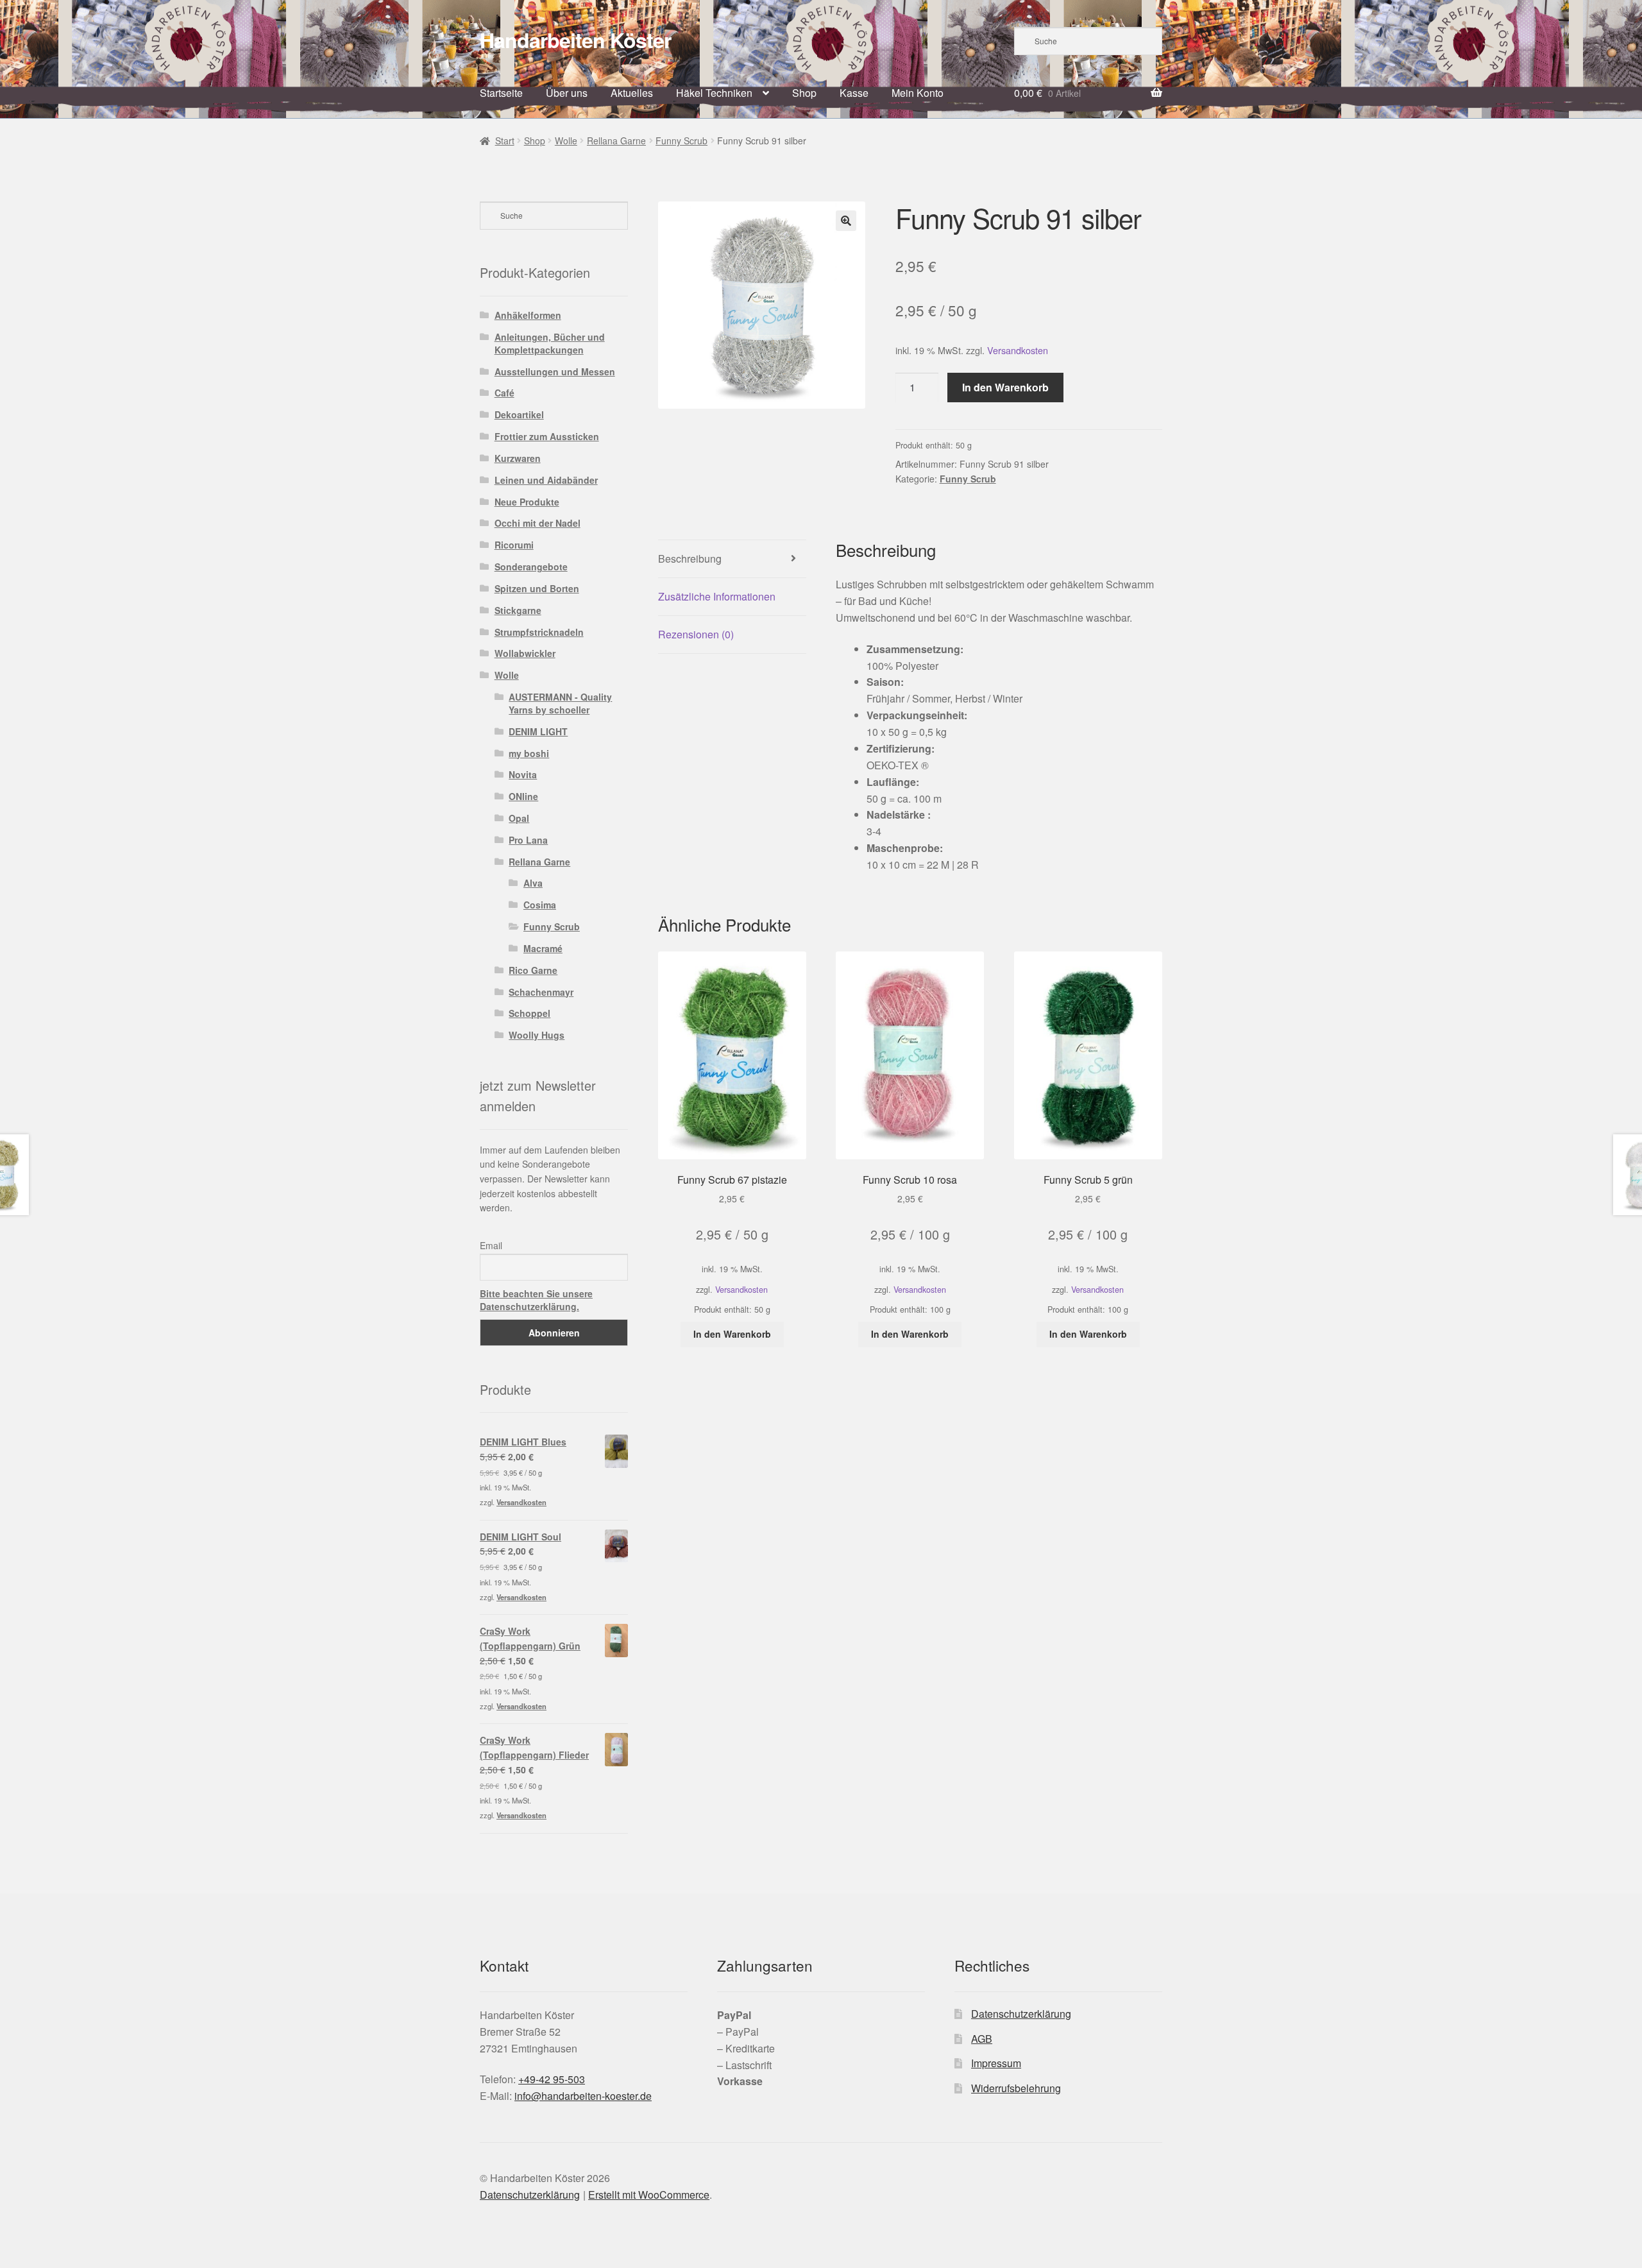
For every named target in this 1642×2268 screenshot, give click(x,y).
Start (505, 141)
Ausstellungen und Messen (555, 371)
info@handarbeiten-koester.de (583, 2096)
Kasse (854, 93)
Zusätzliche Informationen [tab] (717, 596)
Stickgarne (518, 610)
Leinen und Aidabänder (546, 480)
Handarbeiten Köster (575, 40)
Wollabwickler (525, 653)
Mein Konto (918, 93)
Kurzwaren (518, 458)
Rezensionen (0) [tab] (696, 634)
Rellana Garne (616, 141)
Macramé (543, 948)
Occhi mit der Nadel (537, 523)
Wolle (566, 141)
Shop (804, 93)
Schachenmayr (541, 992)
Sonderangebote (531, 567)
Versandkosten (1018, 350)
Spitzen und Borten (537, 588)
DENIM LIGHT (538, 731)
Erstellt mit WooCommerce (649, 2195)
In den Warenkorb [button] (732, 1334)
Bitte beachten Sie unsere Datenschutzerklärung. (536, 1300)
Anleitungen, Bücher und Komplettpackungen (550, 343)
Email (491, 1245)
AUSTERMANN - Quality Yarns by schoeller (560, 703)
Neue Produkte (527, 502)
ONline (523, 796)
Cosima (540, 905)
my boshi (529, 753)
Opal (519, 818)
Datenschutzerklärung (1021, 2014)
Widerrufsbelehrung (1016, 2088)
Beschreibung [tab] (690, 558)
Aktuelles (632, 93)
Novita (523, 774)
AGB (982, 2039)
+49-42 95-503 (552, 2079)
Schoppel (529, 1013)
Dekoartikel (519, 414)
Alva (533, 883)
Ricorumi (514, 545)
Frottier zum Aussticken (547, 436)
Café (504, 393)
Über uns (567, 93)
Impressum (996, 2063)
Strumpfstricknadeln (539, 632)
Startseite (501, 93)
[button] (846, 221)
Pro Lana (528, 840)
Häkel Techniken (714, 93)
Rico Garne (533, 970)
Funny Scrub (681, 141)
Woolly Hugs (537, 1035)
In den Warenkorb (1005, 387)
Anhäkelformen (528, 315)
